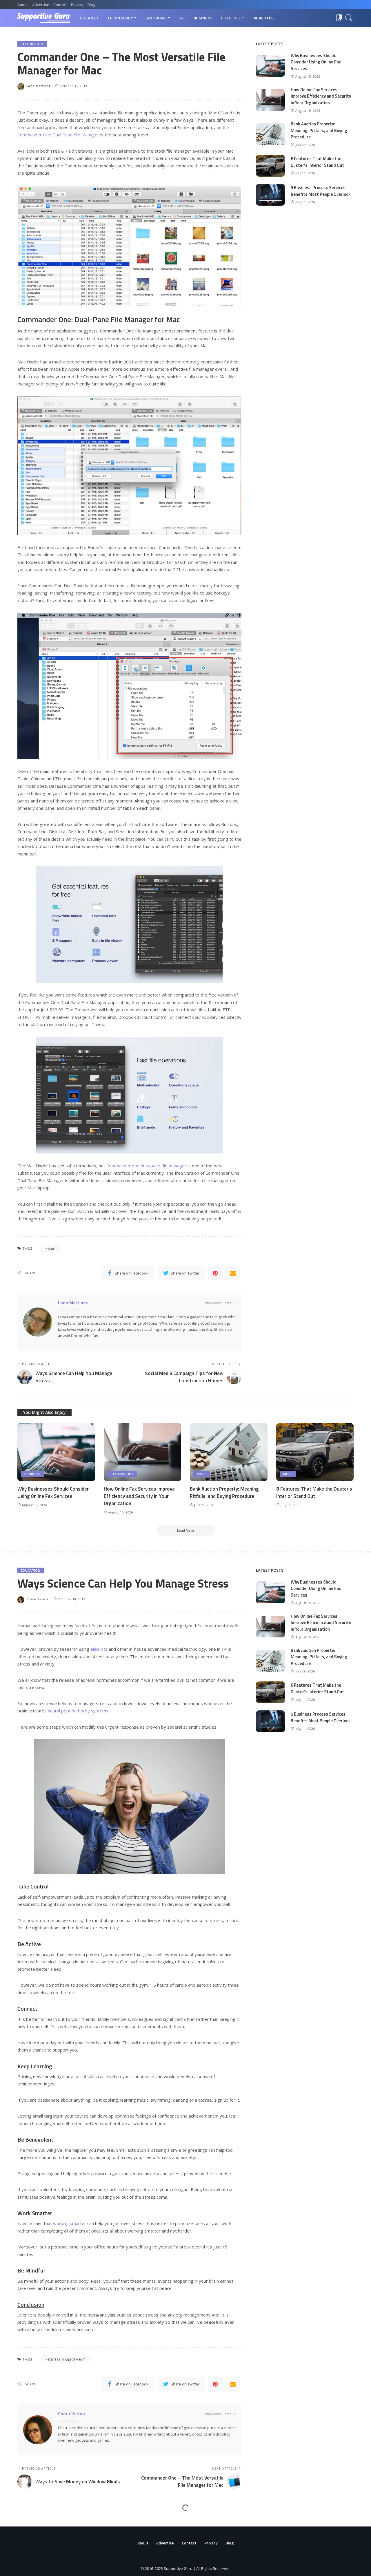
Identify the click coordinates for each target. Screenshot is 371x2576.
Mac (51, 1249)
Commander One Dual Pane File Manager (58, 135)
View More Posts (218, 1303)
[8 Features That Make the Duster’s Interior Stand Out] (270, 166)
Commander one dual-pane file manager (146, 1166)
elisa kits (99, 1649)
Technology (32, 44)
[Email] (233, 1273)
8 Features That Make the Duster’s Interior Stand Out (317, 162)
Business (32, 1474)
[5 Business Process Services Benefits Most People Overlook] (270, 195)
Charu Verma (38, 1599)
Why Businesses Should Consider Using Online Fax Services (316, 62)
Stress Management (66, 2360)
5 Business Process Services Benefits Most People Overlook (321, 191)
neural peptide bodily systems (78, 1711)
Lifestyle (29, 2523)
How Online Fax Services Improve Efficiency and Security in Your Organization (321, 96)
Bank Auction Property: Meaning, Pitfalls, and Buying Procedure (319, 130)
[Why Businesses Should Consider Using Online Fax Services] (270, 66)
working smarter (70, 2223)
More (202, 1474)
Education (31, 1570)
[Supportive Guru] (44, 18)
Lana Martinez (38, 86)
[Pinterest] (215, 1273)
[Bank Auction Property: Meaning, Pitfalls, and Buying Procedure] (270, 134)
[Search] (349, 18)
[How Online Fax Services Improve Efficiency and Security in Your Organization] (270, 100)
